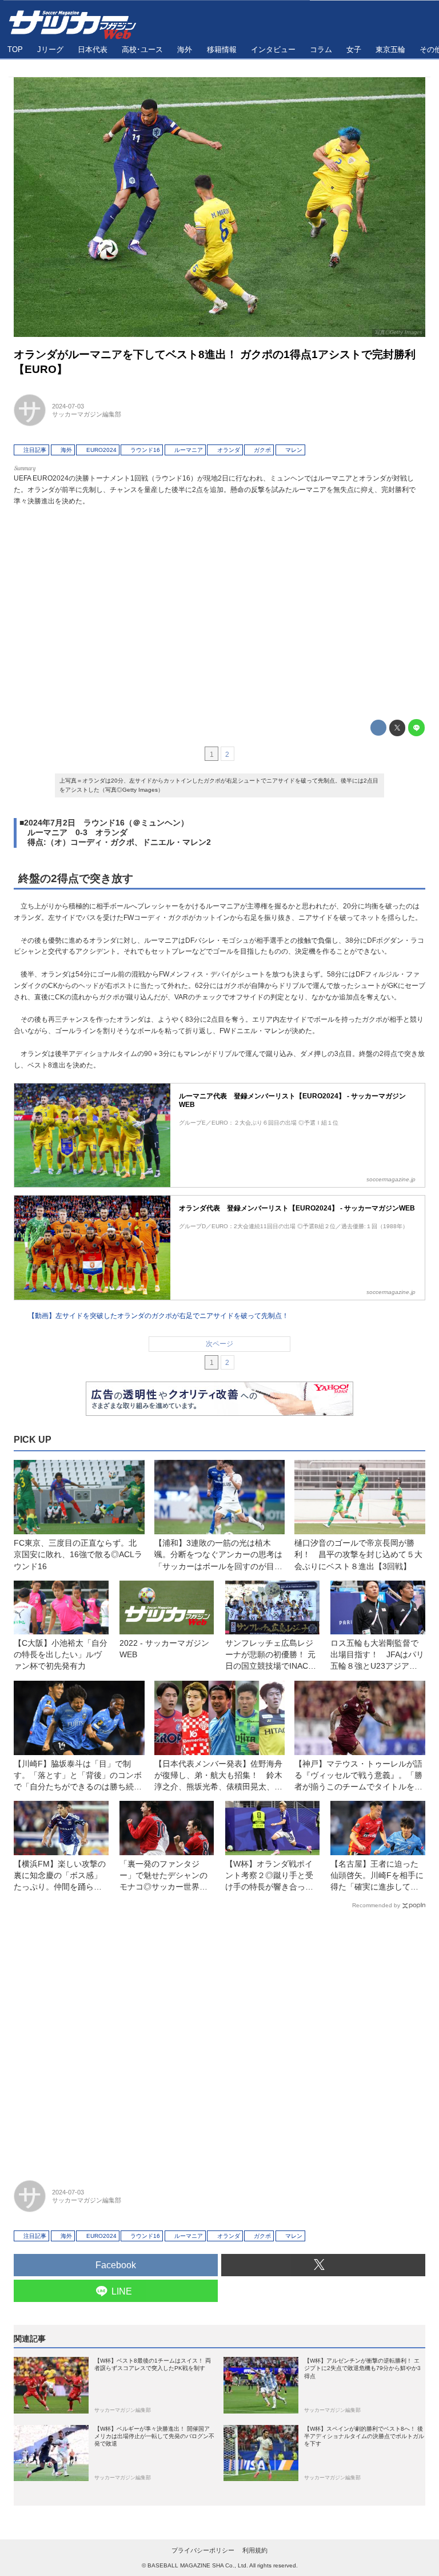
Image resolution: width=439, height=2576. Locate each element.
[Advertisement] (219, 610)
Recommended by (376, 1905)
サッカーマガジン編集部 (87, 414)
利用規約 (255, 2550)
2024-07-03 (68, 406)
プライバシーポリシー (203, 2550)
